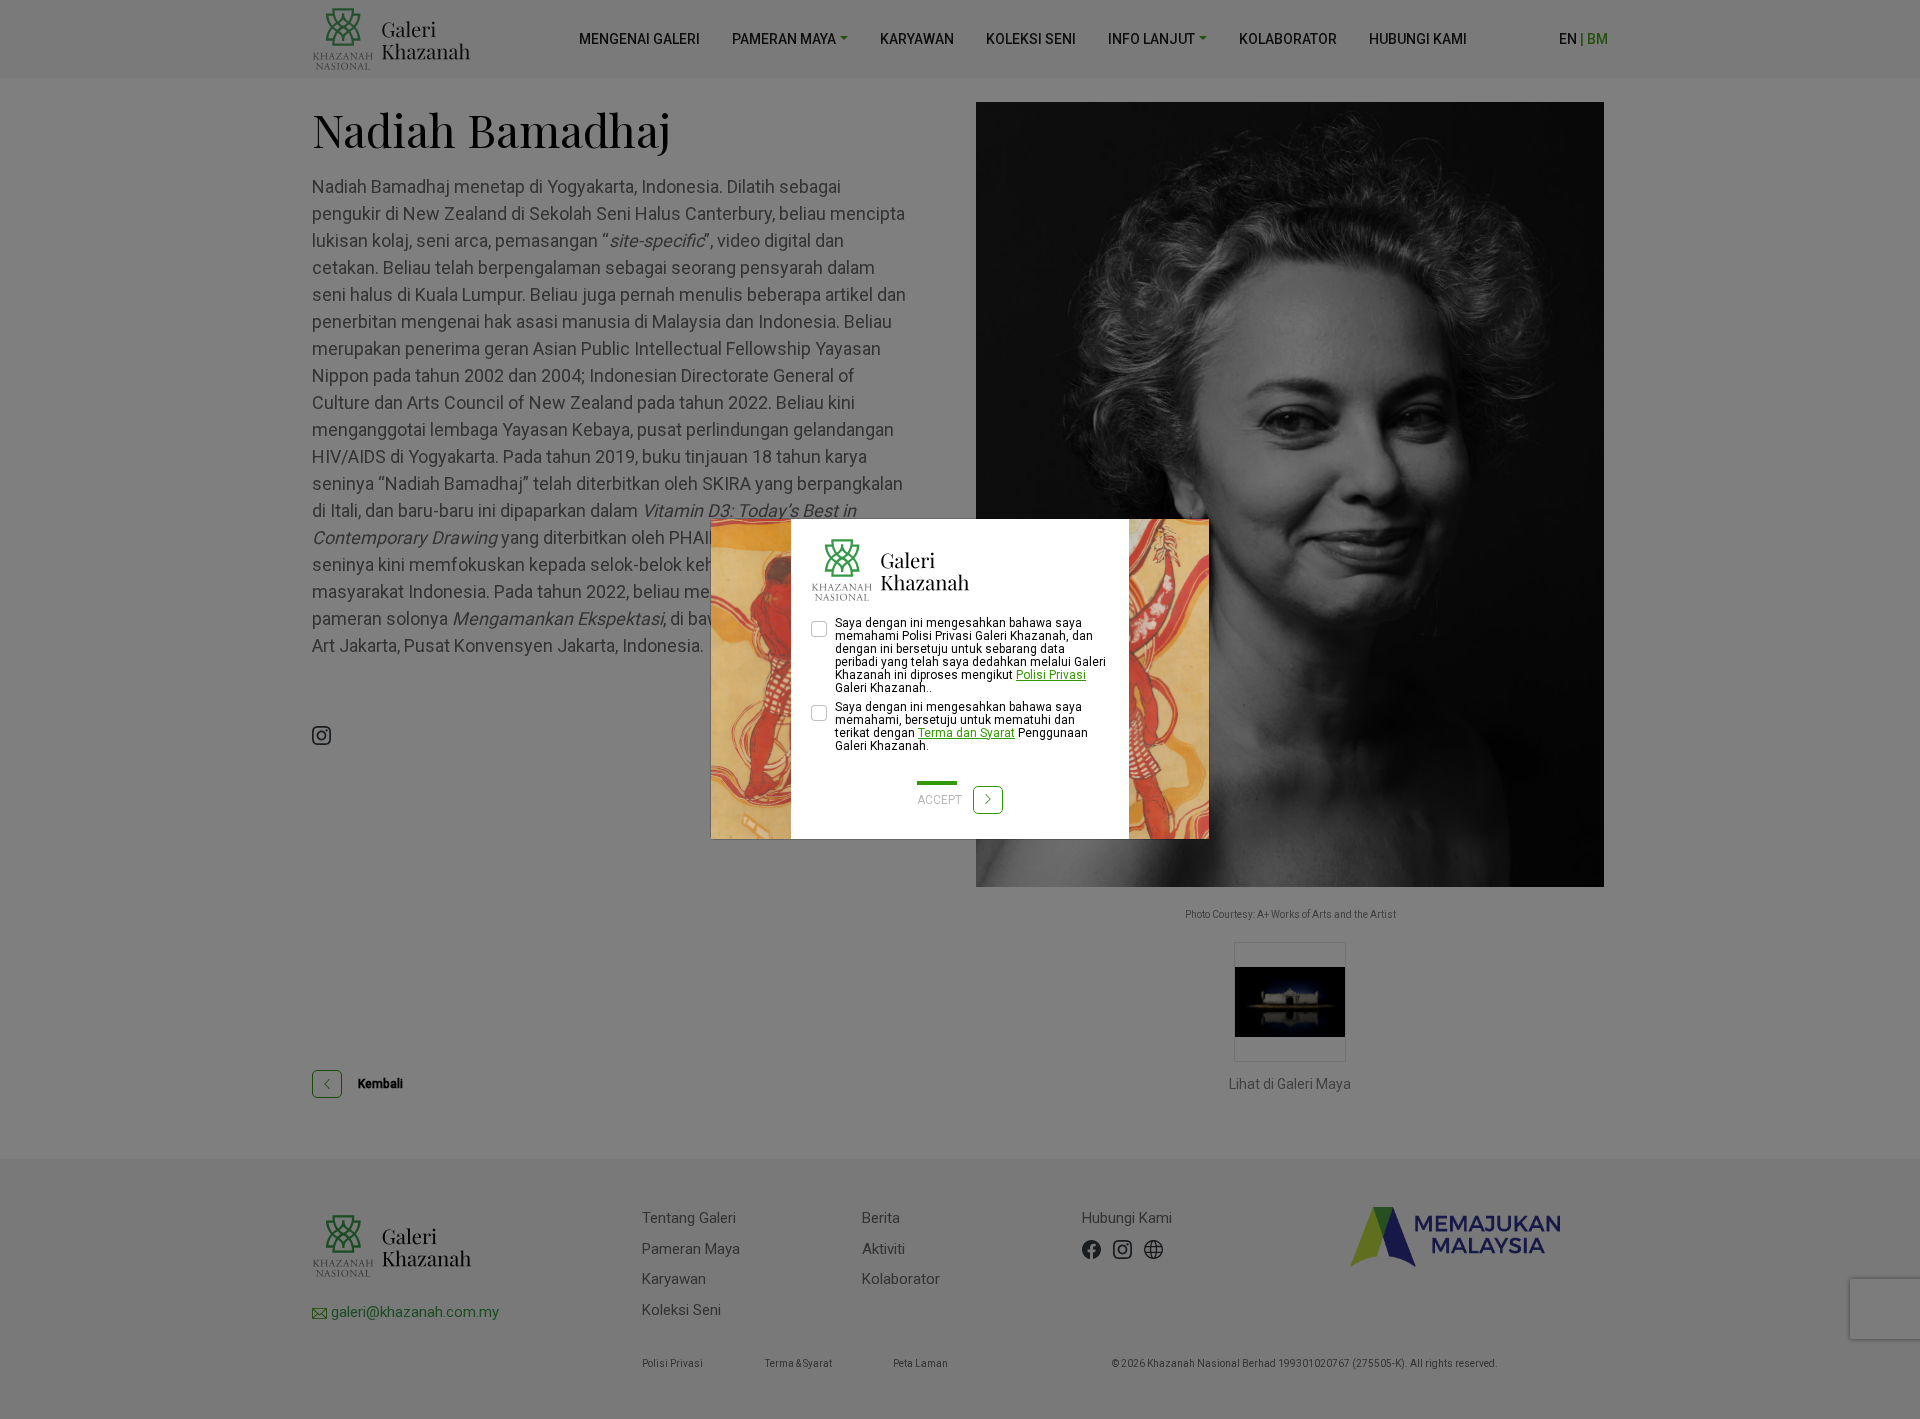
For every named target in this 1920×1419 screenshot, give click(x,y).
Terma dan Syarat (966, 733)
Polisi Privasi (1051, 675)
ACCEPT (941, 800)
